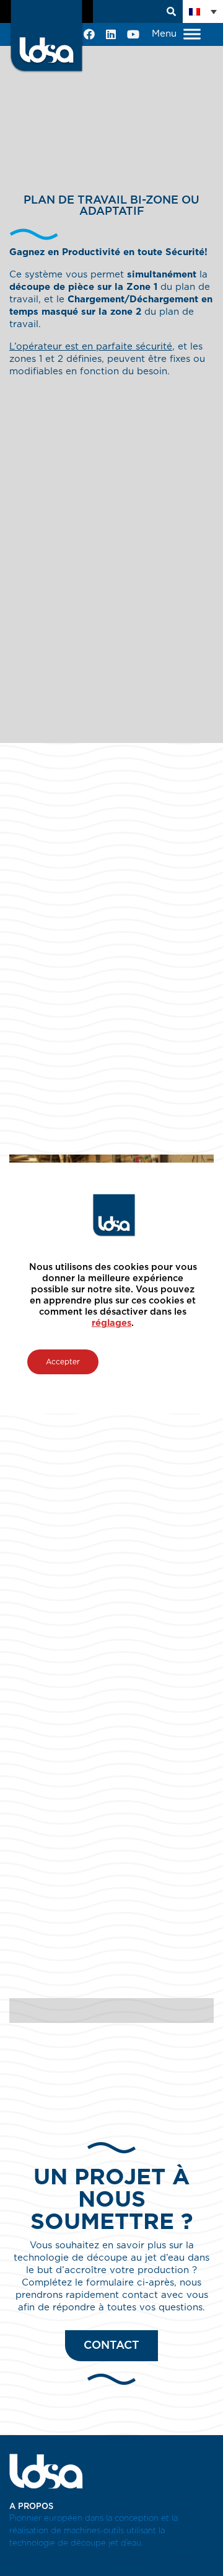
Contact (111, 2346)
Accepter (63, 1362)
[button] (203, 11)
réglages (111, 1323)
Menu (166, 34)
